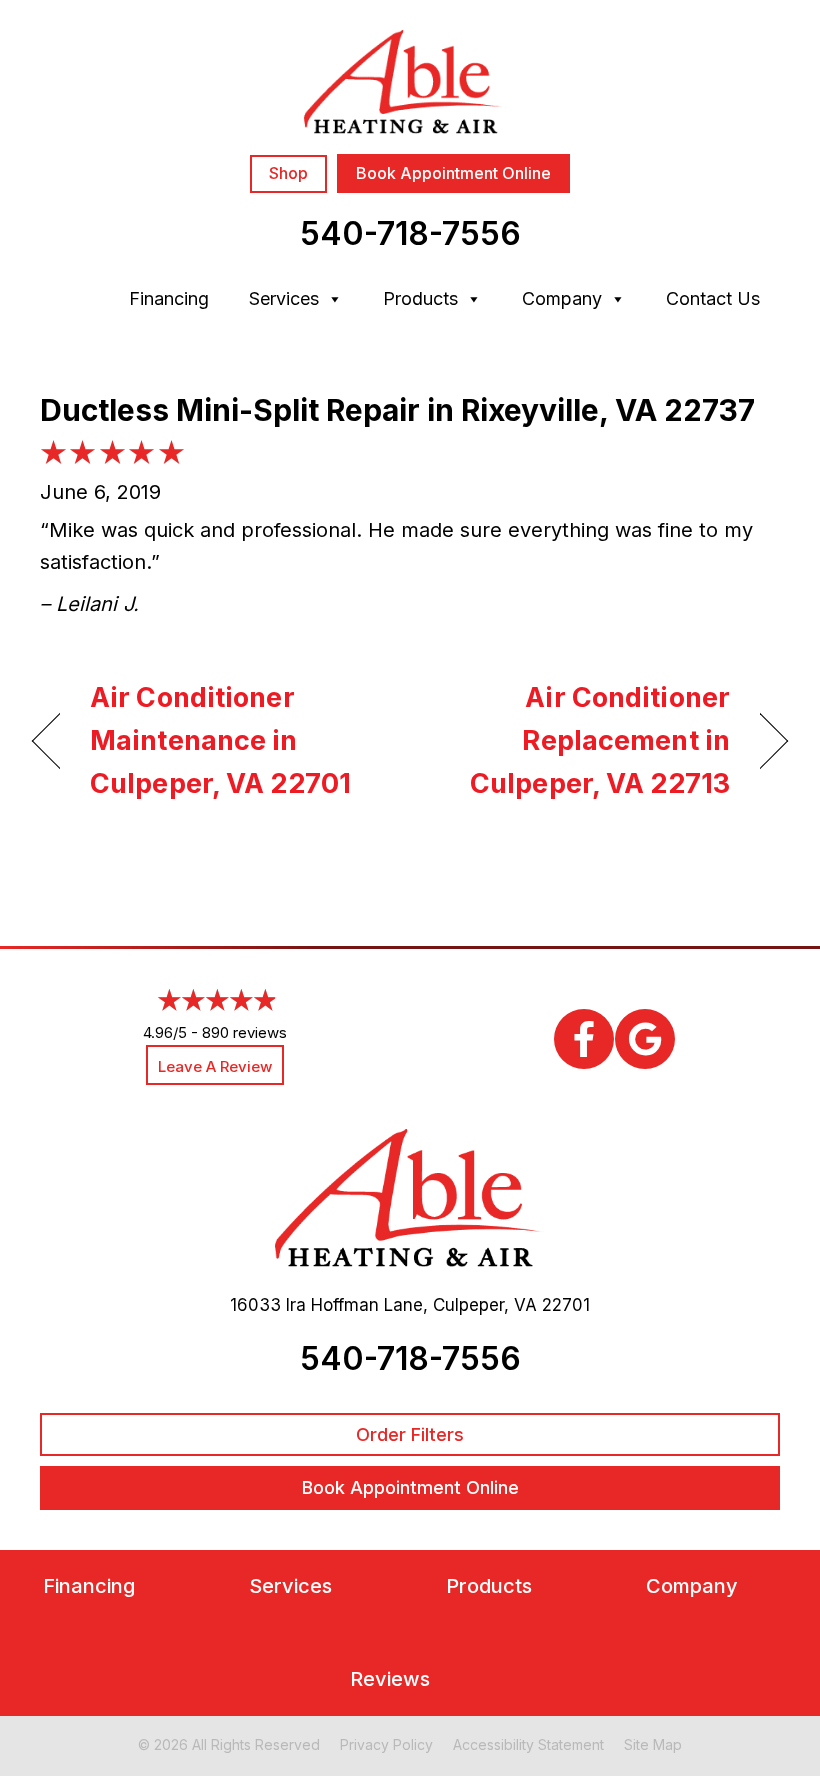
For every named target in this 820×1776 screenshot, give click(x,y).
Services (284, 298)
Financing (169, 298)
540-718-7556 (410, 233)
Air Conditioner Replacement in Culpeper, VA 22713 (581, 740)
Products (420, 298)
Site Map (653, 1744)
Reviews (390, 1679)
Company (562, 298)
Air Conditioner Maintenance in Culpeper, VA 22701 (220, 740)
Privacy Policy (386, 1744)
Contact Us (713, 298)
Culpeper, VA (485, 1305)
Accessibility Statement (528, 1744)
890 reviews (244, 1032)
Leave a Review (215, 1066)
